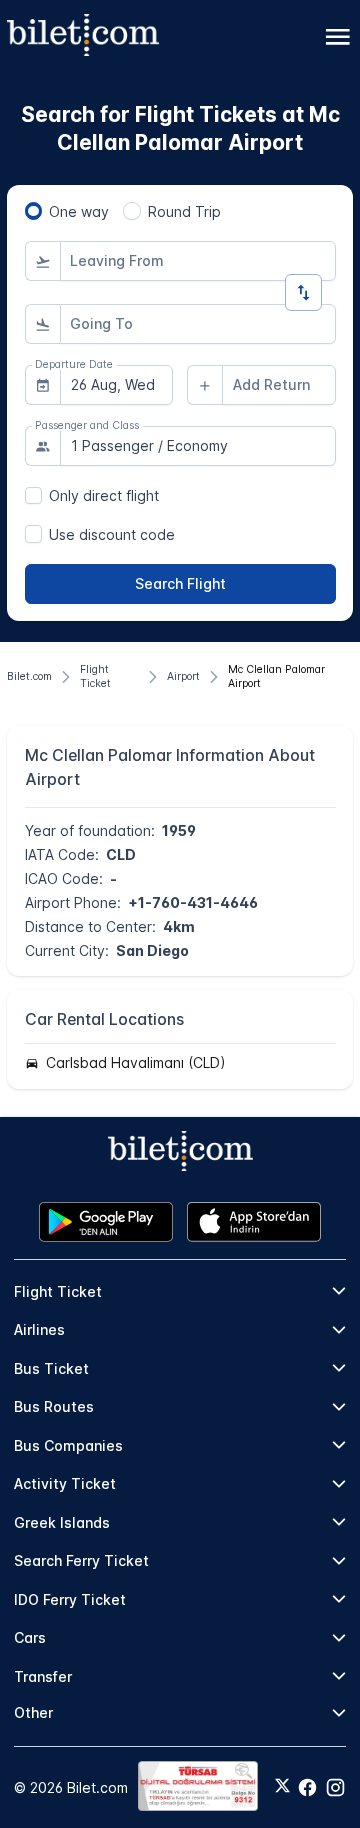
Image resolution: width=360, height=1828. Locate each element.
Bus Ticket (51, 1368)
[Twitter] (282, 1787)
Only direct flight (104, 495)
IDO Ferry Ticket (70, 1599)
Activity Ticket (65, 1483)
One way (79, 211)
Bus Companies (68, 1445)
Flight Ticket (58, 1291)
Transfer (43, 1676)
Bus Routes (54, 1406)
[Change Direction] (303, 292)
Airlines (39, 1329)
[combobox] (198, 261)
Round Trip (184, 211)
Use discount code (112, 534)
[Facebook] (307, 1787)
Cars (30, 1637)
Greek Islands (62, 1522)
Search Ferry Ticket (81, 1560)
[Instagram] (335, 1787)
